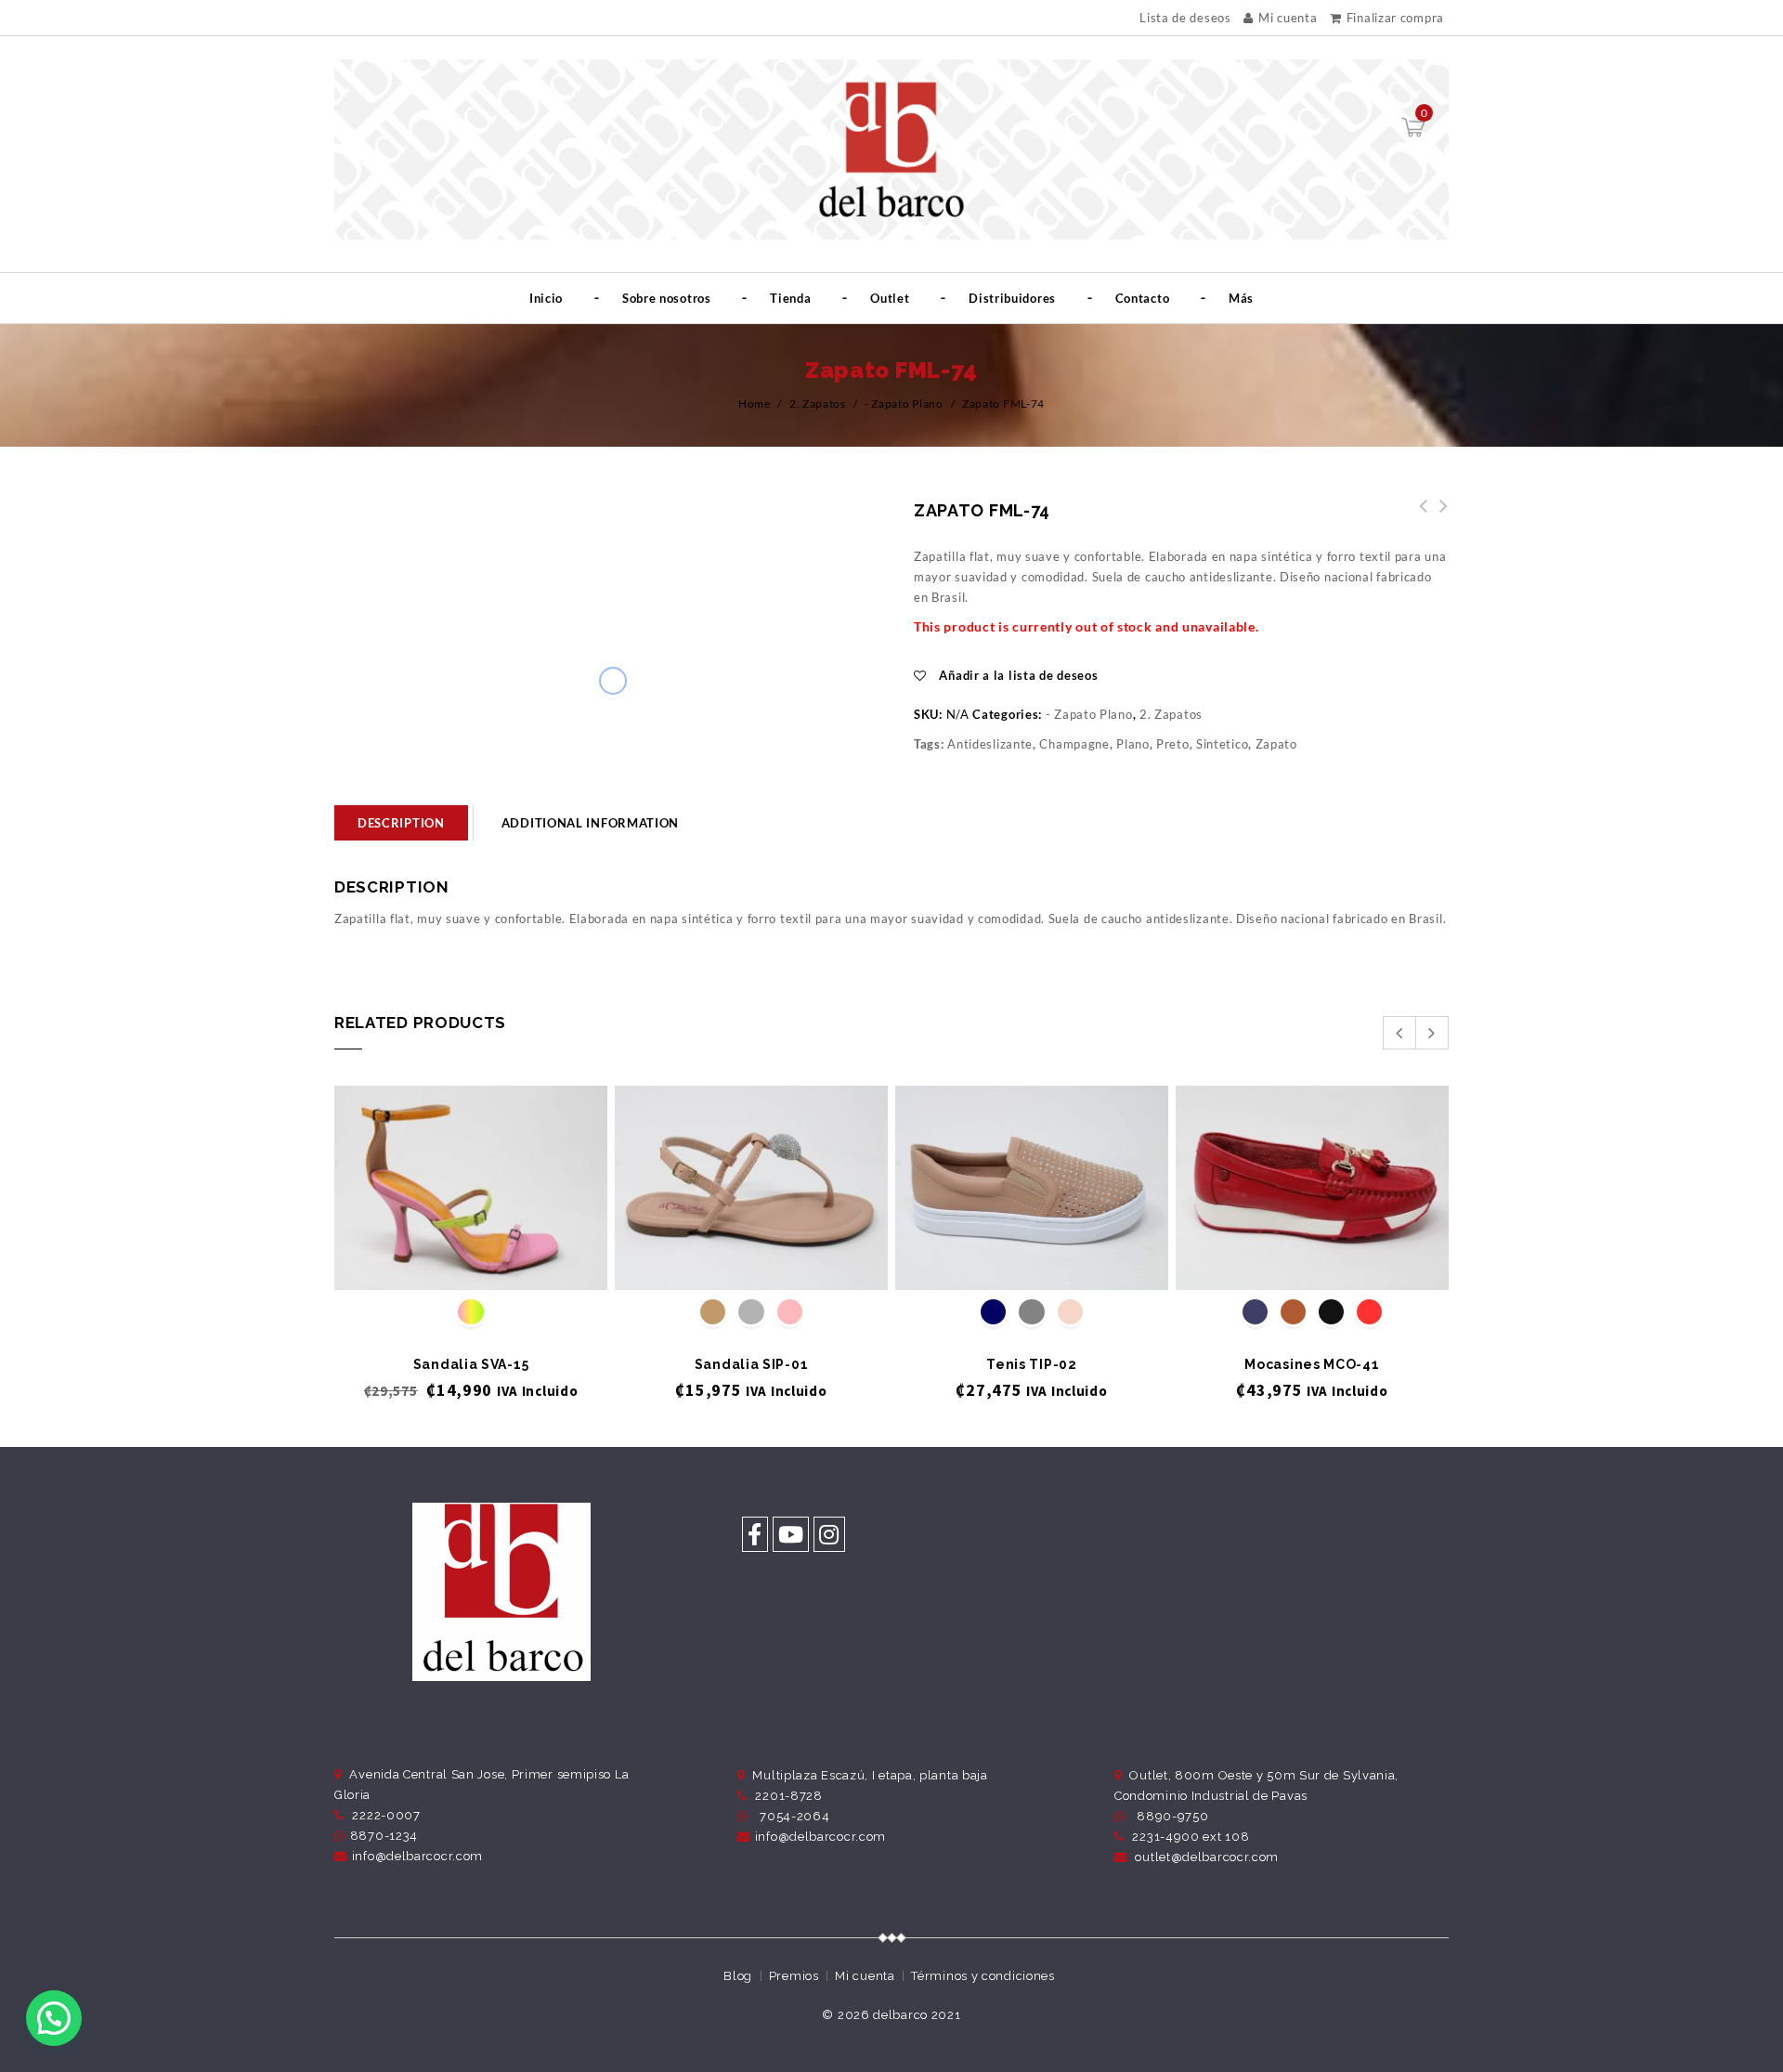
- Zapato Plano (904, 404)
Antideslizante (990, 744)
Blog (738, 1976)
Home (755, 404)
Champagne (1074, 744)
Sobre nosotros (667, 298)
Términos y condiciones (983, 1976)
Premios (794, 1976)
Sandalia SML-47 (1418, 516)
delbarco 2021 (917, 2015)
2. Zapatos (818, 404)
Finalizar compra (1395, 18)
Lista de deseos (1185, 18)
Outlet (890, 298)
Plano (1133, 744)
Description (401, 823)
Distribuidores (1012, 298)
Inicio (546, 298)
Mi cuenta (1288, 18)
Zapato (1276, 744)
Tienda (790, 298)
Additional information (590, 823)
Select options (471, 1259)
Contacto (1143, 298)
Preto (1173, 744)
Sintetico (1222, 744)
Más (1241, 298)
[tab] (401, 823)
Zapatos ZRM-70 (1438, 516)
